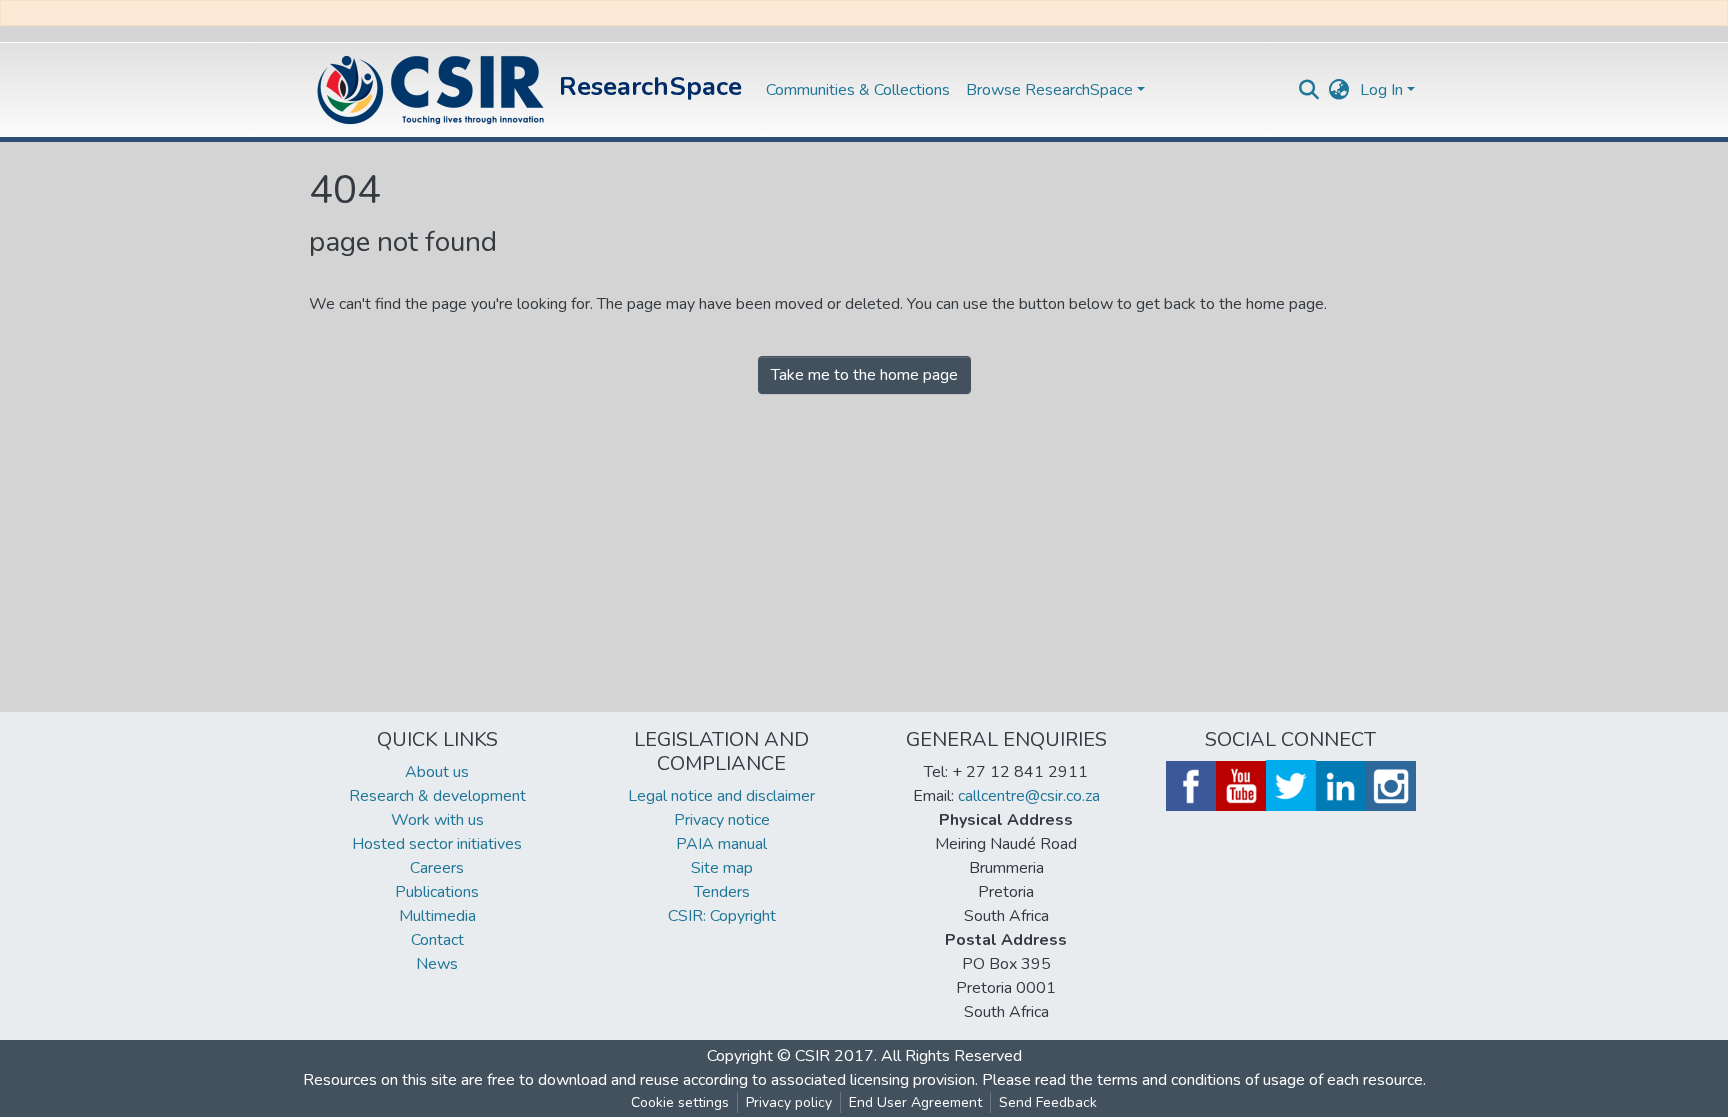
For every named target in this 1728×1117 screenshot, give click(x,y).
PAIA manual (721, 844)
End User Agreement (915, 1102)
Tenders (722, 892)
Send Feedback (1048, 1102)
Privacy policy (789, 1102)
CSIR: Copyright (722, 916)
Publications (437, 892)
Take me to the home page (864, 375)
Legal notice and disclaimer (721, 796)
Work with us (437, 820)
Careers (437, 868)
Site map (722, 868)
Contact (437, 940)
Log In (1381, 90)
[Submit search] (1309, 90)
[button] (1339, 90)
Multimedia (437, 916)
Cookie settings (680, 1102)
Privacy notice (722, 820)
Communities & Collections (858, 90)
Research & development (437, 796)
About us (437, 772)
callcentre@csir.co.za (1029, 796)
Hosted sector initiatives (437, 844)
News (437, 964)
